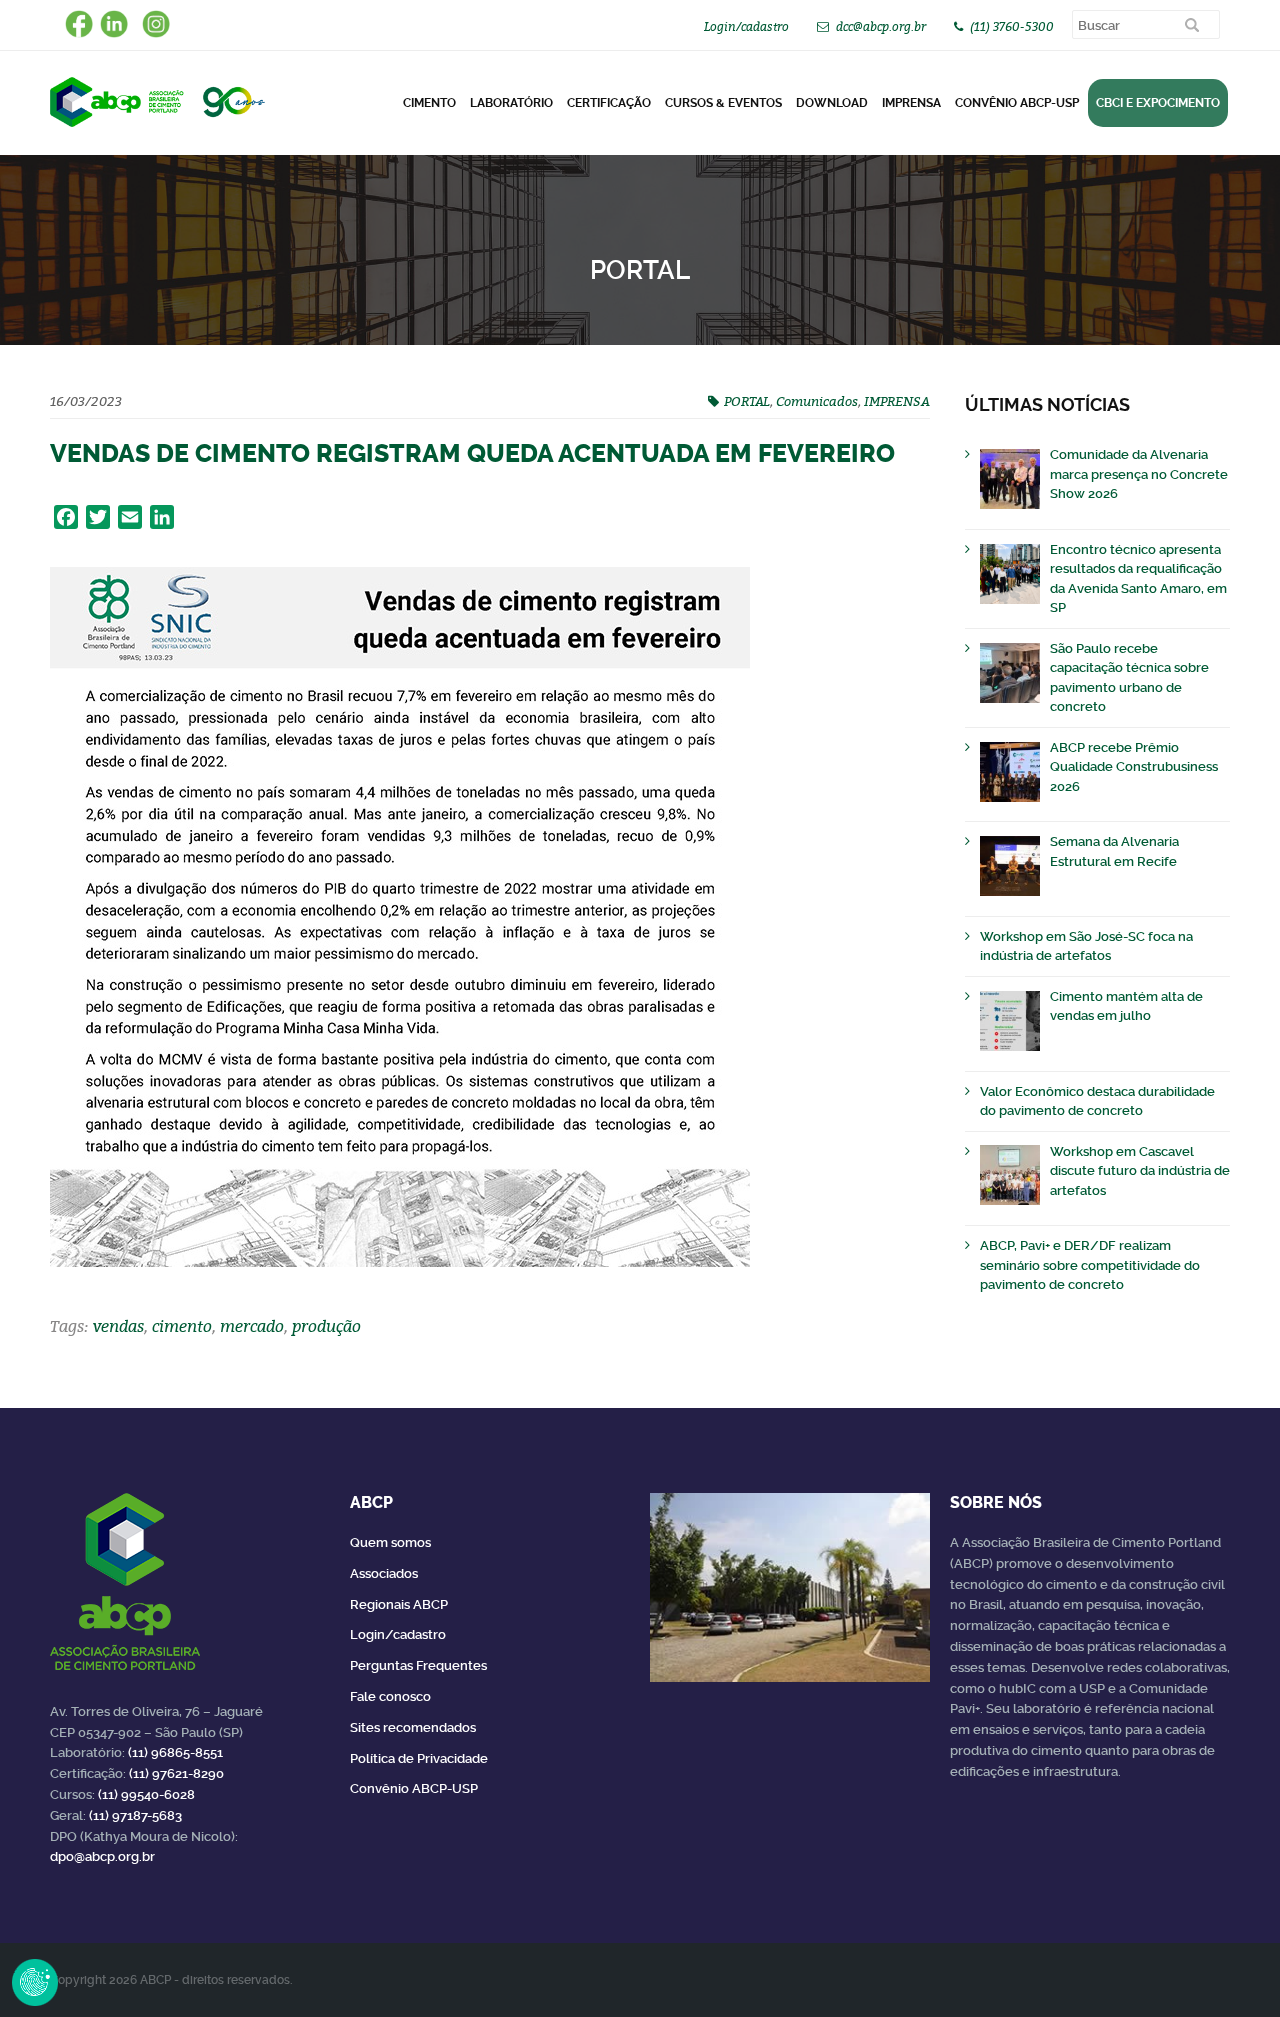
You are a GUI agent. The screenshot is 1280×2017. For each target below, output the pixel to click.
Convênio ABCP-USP (1017, 103)
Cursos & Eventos (723, 103)
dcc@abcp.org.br (881, 26)
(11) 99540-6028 (146, 1794)
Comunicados (817, 401)
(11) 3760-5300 (1012, 26)
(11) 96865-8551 (175, 1752)
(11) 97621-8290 (176, 1773)
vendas (118, 1326)
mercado (252, 1326)
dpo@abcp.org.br (102, 1856)
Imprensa (911, 103)
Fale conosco (390, 1696)
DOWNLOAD (832, 103)
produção (326, 1326)
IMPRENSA (897, 401)
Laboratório (511, 103)
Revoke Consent (35, 1982)
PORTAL (747, 401)
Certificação (609, 103)
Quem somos (390, 1542)
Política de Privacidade (419, 1758)
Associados (384, 1573)
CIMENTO (429, 103)
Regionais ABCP (399, 1604)
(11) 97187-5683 (135, 1815)
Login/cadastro (746, 26)
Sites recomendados (413, 1727)
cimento (182, 1326)
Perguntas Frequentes (418, 1665)
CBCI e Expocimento (1158, 103)
